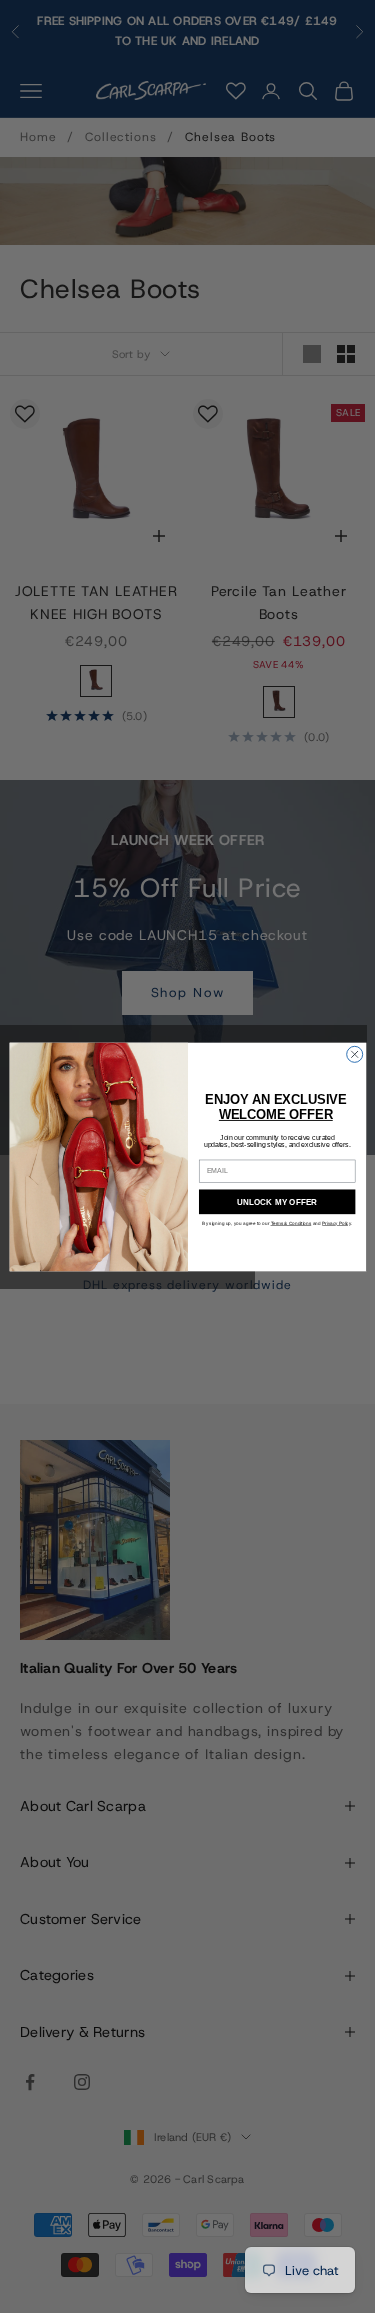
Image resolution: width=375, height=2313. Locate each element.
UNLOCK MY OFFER (277, 1201)
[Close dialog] (354, 1054)
